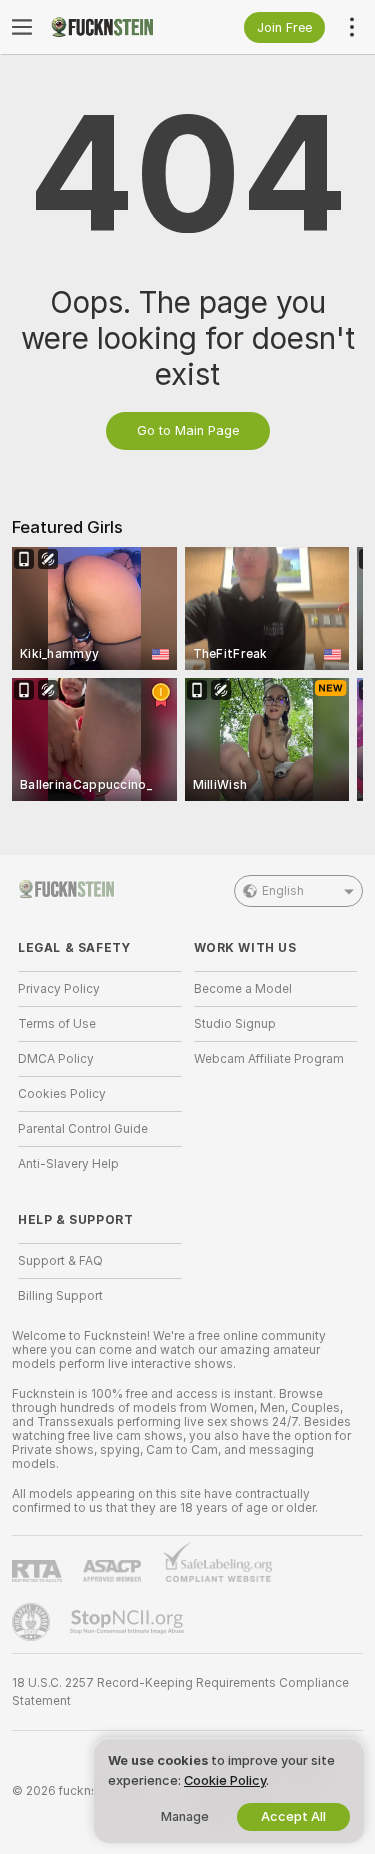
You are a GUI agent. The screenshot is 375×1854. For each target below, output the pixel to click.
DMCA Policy (56, 1059)
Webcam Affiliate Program (269, 1059)
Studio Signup (235, 1024)
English (283, 891)
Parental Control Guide (83, 1129)
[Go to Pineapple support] (33, 1622)
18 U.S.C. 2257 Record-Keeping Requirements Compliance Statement (180, 1692)
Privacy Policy (59, 989)
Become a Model (243, 989)
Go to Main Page (188, 430)
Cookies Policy (62, 1094)
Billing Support (60, 1296)
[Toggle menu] (22, 27)
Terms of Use (57, 1024)
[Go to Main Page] (116, 27)
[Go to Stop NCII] (129, 1622)
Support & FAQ (60, 1261)
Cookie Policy (225, 1780)
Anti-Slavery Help (68, 1164)
